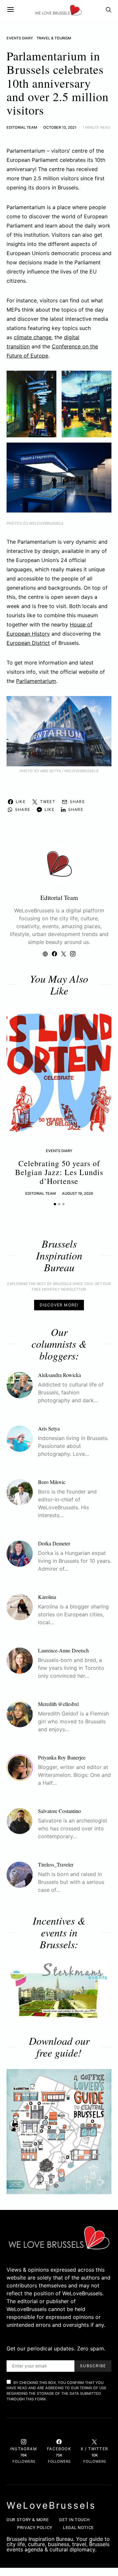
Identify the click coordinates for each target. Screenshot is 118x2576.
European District (28, 643)
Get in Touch (74, 2520)
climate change (33, 337)
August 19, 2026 (78, 1193)
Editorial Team (22, 127)
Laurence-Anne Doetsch (63, 1650)
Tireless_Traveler (56, 1864)
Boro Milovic (52, 1482)
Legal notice (78, 2528)
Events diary (20, 38)
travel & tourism (54, 38)
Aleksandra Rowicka (59, 1375)
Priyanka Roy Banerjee (62, 1757)
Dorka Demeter (54, 1543)
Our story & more (28, 2520)
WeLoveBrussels (51, 2505)
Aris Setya (49, 1428)
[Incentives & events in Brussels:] (59, 1990)
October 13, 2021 (60, 127)
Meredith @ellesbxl (58, 1704)
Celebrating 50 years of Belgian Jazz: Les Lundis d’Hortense (59, 1172)
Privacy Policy (35, 2528)
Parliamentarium (36, 681)
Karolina (47, 1597)
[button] (55, 1204)
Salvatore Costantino (59, 1811)
